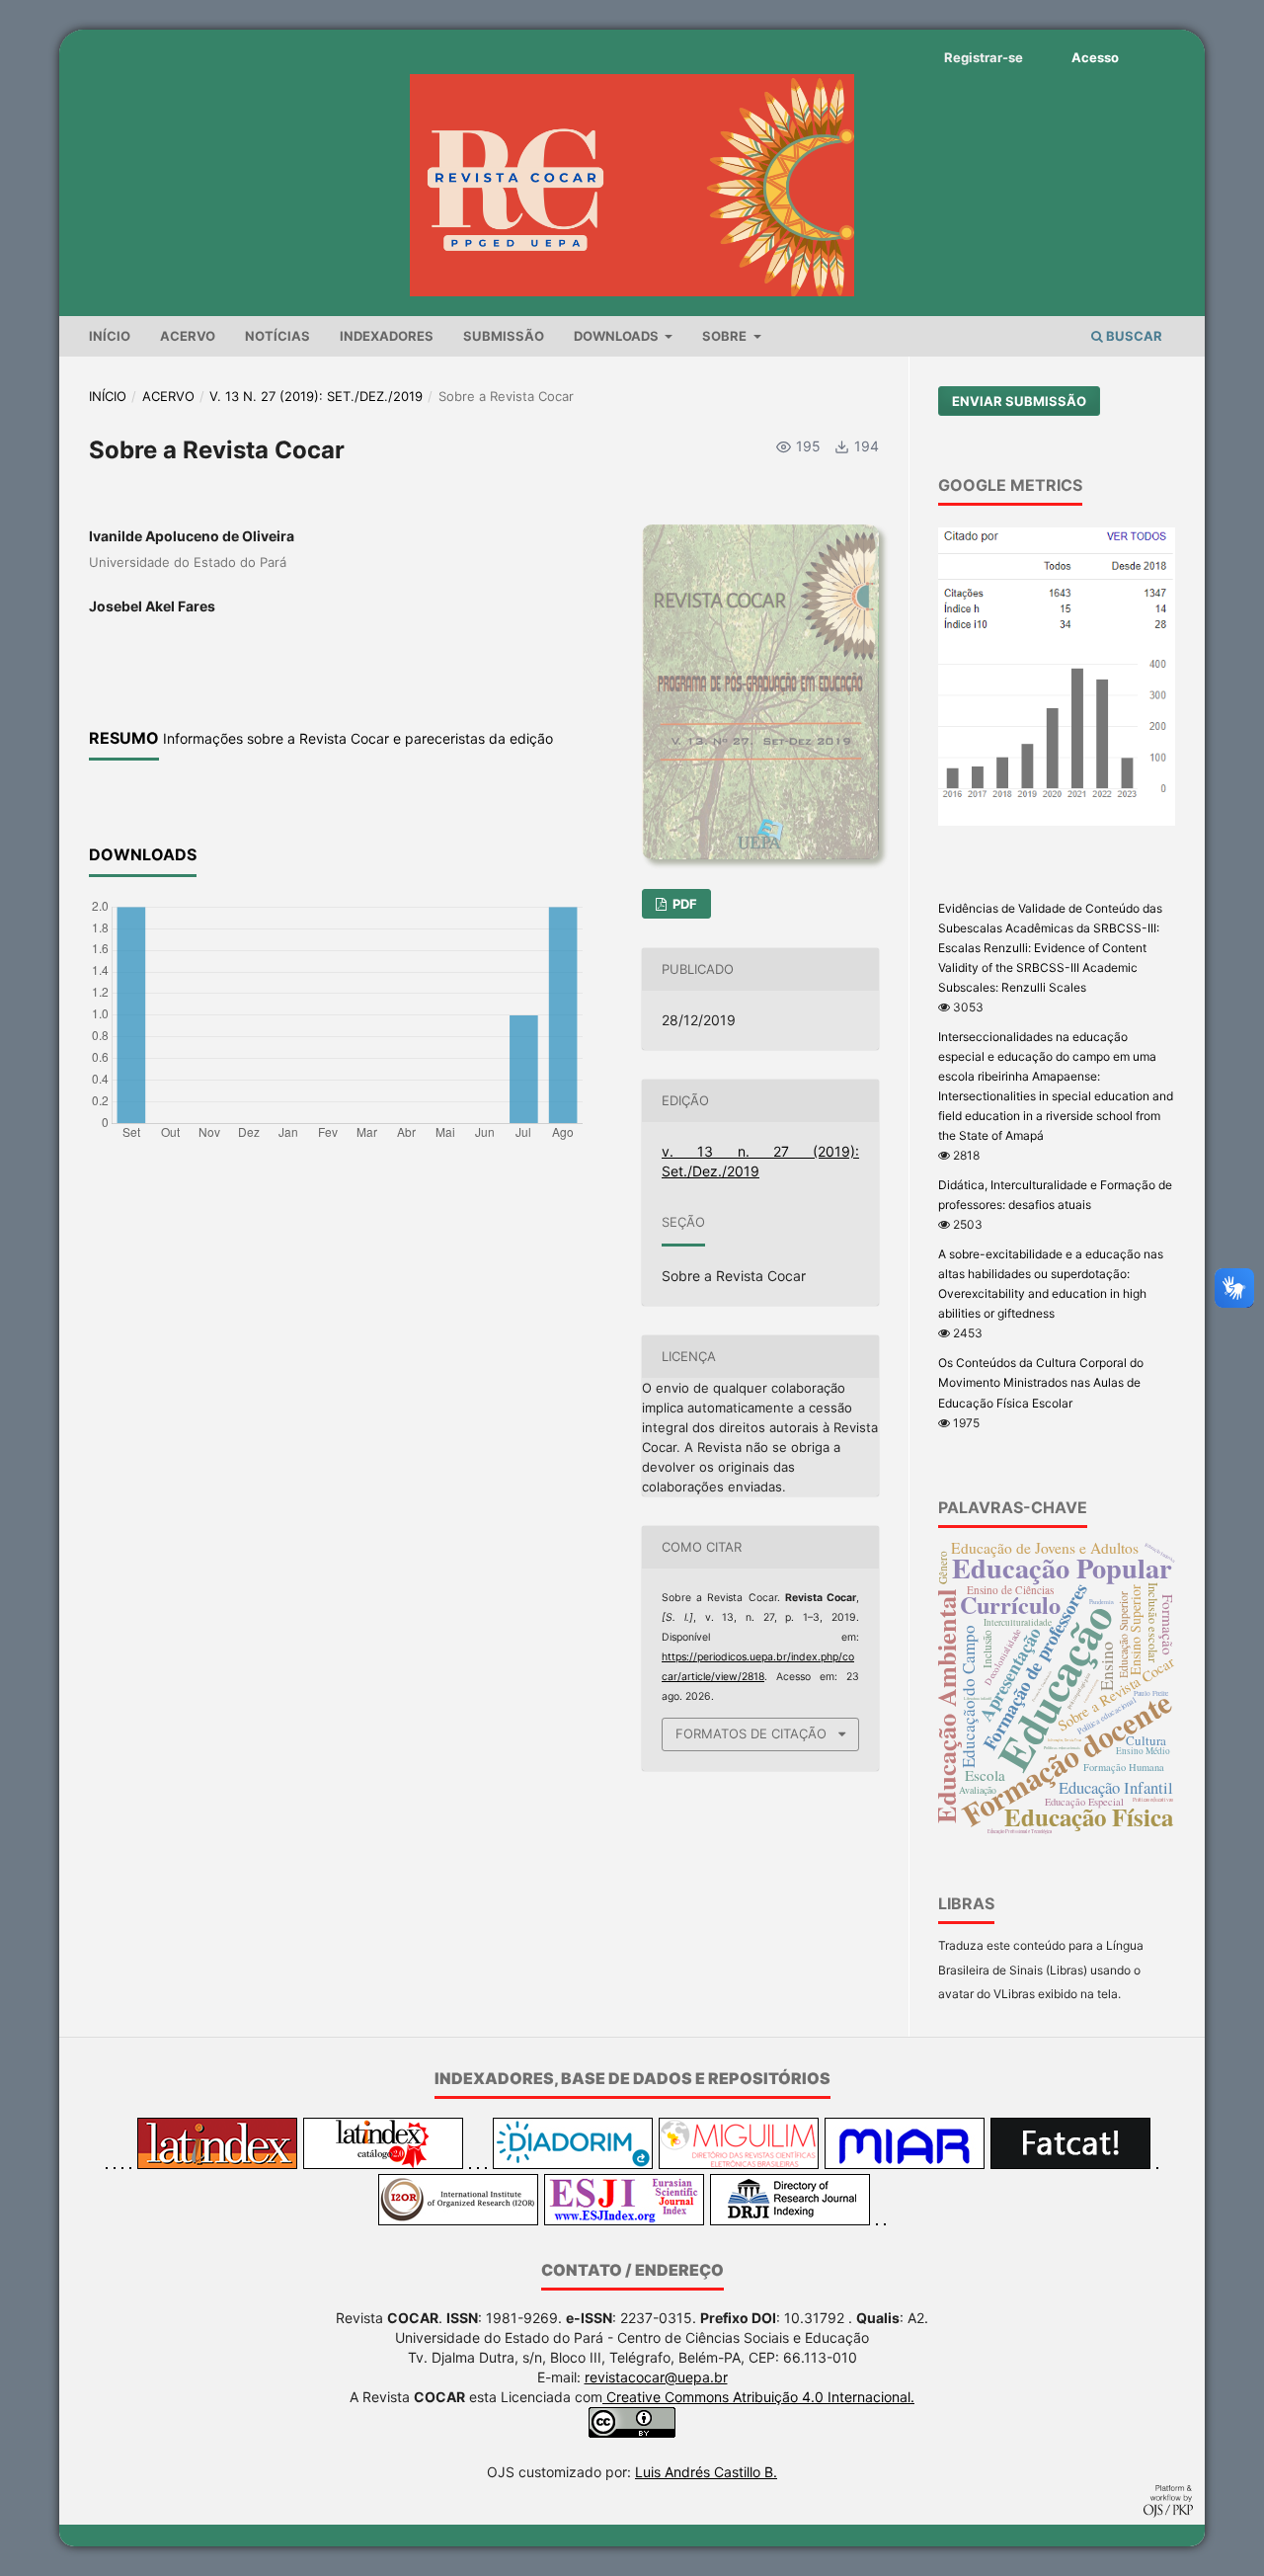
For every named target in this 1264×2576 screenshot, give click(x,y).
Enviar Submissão (1019, 401)
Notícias (277, 336)
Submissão (504, 336)
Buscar (1133, 336)
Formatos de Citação (751, 1733)
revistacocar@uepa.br (656, 2377)
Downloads (618, 336)
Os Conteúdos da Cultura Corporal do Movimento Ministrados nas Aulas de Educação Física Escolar (1041, 1382)
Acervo (188, 336)
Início (110, 336)
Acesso (1095, 57)
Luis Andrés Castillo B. (706, 2472)
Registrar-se (984, 57)
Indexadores (387, 336)
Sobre (726, 336)
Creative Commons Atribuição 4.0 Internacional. (758, 2397)
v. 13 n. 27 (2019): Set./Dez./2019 (316, 396)
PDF (683, 904)
